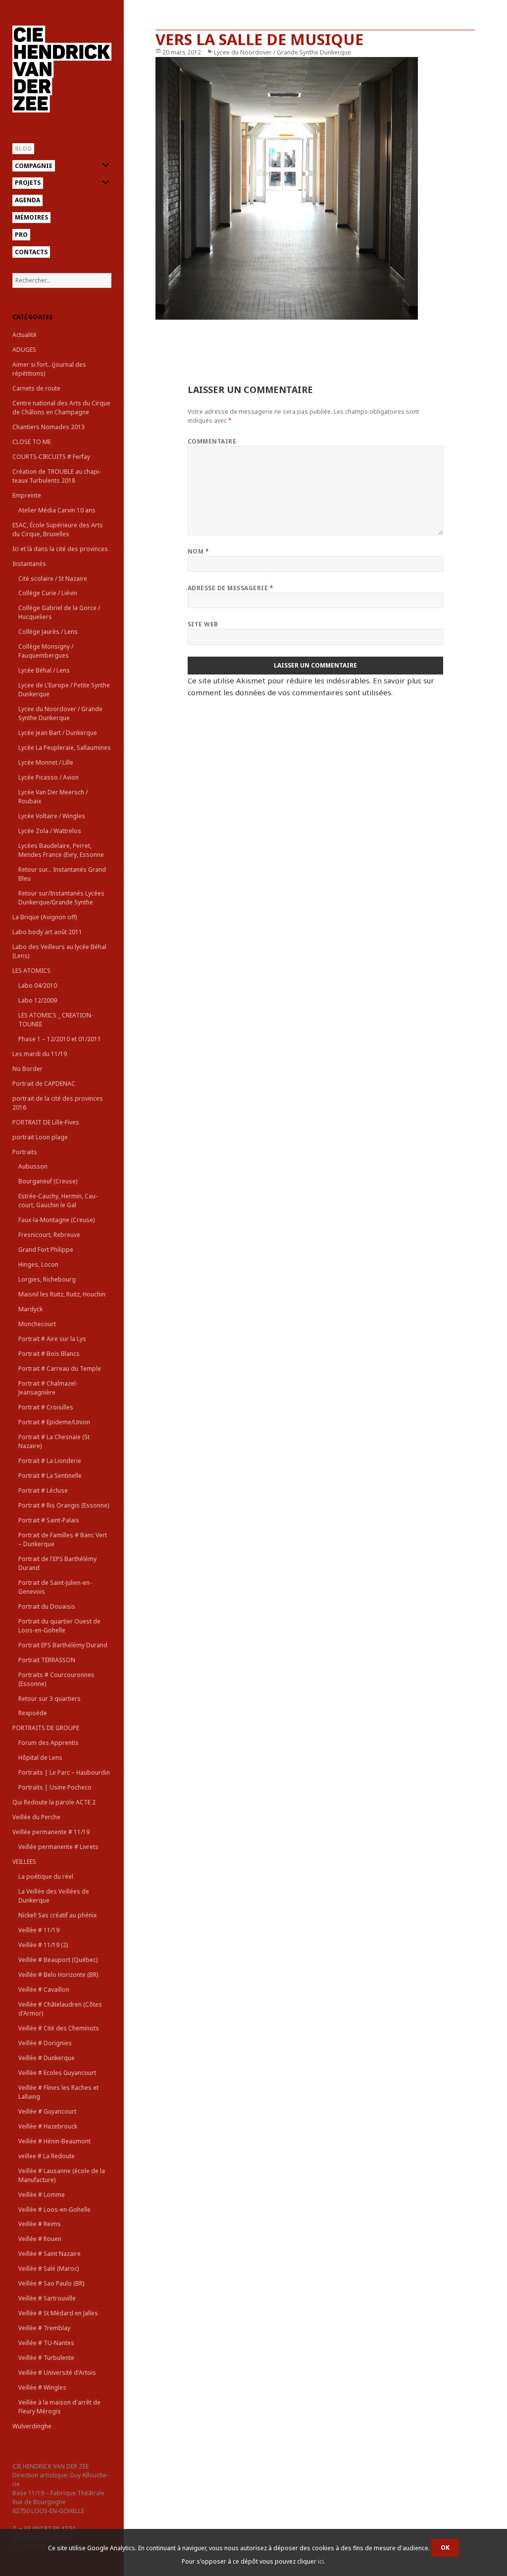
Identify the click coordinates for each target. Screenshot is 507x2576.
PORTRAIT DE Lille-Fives (46, 1122)
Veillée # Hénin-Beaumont (54, 2141)
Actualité (25, 335)
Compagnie (34, 166)
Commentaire (212, 441)
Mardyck (30, 1309)
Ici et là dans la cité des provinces (60, 549)
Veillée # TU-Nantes (46, 2343)
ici (321, 2561)
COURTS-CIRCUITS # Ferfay (51, 457)
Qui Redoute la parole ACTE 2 (54, 1802)
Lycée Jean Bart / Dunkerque (58, 733)
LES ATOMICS (31, 971)
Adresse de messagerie (230, 588)
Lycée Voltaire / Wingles (52, 816)
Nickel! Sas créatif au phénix (57, 1915)
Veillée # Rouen (40, 2239)
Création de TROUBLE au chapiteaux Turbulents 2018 (57, 476)
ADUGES (24, 350)
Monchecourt (37, 1324)
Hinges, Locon (38, 1264)
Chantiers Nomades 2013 (49, 427)
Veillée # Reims (40, 2224)
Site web (203, 624)
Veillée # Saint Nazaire (50, 2254)
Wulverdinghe (32, 2426)
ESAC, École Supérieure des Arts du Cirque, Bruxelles (58, 530)
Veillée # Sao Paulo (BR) (51, 2283)
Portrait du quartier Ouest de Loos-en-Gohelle (59, 1626)
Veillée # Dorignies (45, 2043)
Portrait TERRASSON (47, 1660)
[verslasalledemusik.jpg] (315, 188)
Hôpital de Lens (40, 1758)
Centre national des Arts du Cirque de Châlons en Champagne (61, 408)
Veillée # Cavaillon (44, 1989)
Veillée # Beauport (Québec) (58, 1960)
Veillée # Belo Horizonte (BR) (58, 1975)
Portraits (25, 1152)
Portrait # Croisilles (46, 1407)
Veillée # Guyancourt (47, 2111)
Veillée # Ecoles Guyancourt (57, 2073)
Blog (23, 148)
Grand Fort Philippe (46, 1250)
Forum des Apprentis (49, 1743)
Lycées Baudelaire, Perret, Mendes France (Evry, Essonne (61, 850)
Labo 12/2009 (38, 1000)
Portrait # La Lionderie (50, 1461)
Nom (198, 551)
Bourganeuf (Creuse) (48, 1181)
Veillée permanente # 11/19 (51, 1832)
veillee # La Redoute (47, 2156)
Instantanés (29, 564)
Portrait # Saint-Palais (49, 1520)
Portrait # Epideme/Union (54, 1422)
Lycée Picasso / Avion (49, 777)
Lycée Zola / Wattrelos (50, 831)
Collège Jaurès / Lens (48, 632)
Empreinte (27, 495)
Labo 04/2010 (38, 985)
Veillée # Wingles (42, 2387)
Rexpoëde (33, 1713)
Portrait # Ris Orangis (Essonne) (64, 1505)
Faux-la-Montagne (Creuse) (56, 1220)
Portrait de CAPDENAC (44, 1084)
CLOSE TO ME (32, 442)
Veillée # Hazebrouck (48, 2126)
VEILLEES (24, 1862)
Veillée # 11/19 (39, 1930)
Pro (21, 235)
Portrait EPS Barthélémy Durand (63, 1645)
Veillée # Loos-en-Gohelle (54, 2210)
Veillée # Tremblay (44, 2328)
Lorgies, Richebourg (47, 1279)
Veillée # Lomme (42, 2195)
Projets (28, 183)
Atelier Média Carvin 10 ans (57, 510)
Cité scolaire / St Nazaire (53, 579)
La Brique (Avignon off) (45, 917)
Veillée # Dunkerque (47, 2058)
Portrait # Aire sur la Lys (52, 1339)
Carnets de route (36, 388)
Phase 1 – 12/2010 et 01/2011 (60, 1039)
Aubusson (33, 1166)
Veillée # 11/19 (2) (43, 1945)
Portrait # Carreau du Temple (60, 1369)
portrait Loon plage (40, 1137)
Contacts (31, 252)
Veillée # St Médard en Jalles (58, 2313)
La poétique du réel (46, 1876)
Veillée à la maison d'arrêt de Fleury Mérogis (59, 2407)
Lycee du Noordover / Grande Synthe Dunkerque (60, 713)
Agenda (27, 200)
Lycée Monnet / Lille (46, 762)
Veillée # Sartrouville (47, 2298)
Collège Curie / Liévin (48, 593)
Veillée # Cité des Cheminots (59, 2028)
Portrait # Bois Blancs (49, 1354)
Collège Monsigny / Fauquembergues (46, 651)
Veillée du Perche (36, 1817)
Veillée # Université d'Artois (57, 2373)
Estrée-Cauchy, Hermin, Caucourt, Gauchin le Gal (58, 1201)
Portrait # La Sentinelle (50, 1476)
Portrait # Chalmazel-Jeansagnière (48, 1388)
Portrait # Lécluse (43, 1490)
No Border (27, 1069)
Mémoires (31, 217)
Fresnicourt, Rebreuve (49, 1235)
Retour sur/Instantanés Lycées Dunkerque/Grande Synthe (61, 898)
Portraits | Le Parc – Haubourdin (64, 1772)
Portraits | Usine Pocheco (55, 1787)
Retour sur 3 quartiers (50, 1699)
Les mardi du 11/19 (40, 1054)
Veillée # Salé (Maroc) (49, 2268)
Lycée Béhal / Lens (44, 670)
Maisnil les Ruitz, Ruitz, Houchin (62, 1294)
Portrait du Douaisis (47, 1606)
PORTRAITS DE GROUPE (46, 1728)
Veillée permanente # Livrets (58, 1847)
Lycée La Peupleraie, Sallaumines (65, 748)
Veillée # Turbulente (46, 2358)
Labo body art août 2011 (47, 932)
